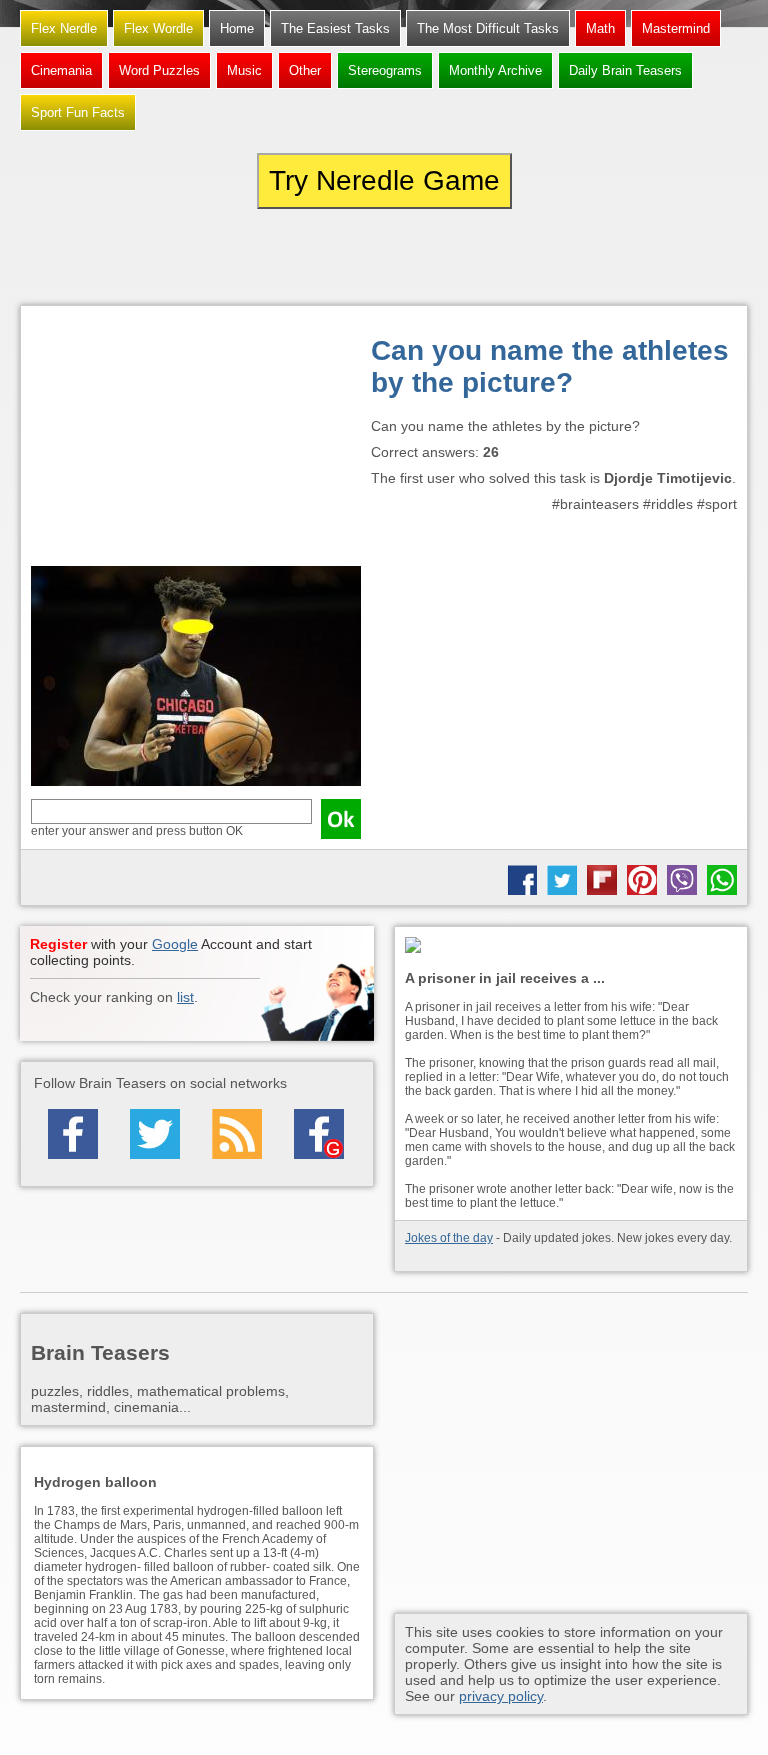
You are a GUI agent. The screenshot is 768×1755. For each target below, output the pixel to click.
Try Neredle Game (384, 180)
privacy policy (501, 1696)
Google (175, 944)
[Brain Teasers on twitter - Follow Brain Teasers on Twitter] (155, 1134)
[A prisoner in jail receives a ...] (571, 946)
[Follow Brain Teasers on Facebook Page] (73, 1134)
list (185, 997)
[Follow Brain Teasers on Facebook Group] (319, 1134)
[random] (384, 257)
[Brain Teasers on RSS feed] (237, 1134)
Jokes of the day (449, 1238)
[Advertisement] (196, 441)
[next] (638, 257)
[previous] (130, 257)
